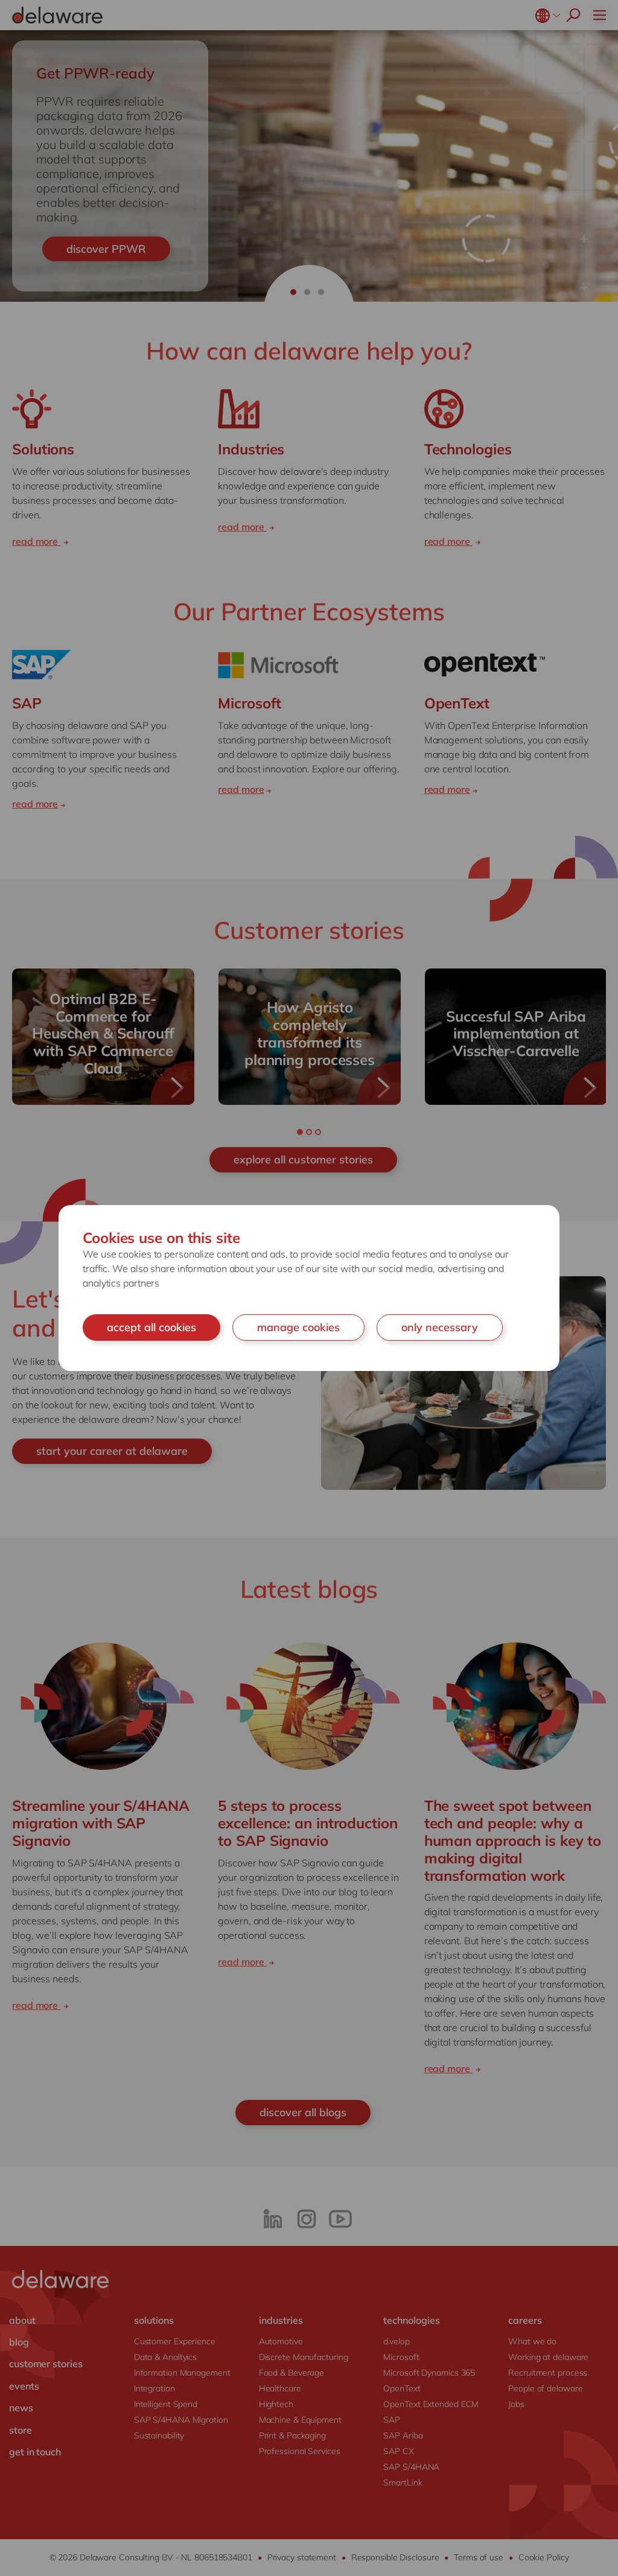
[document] (309, 1288)
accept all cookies (151, 1327)
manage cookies (298, 1327)
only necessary (440, 1327)
